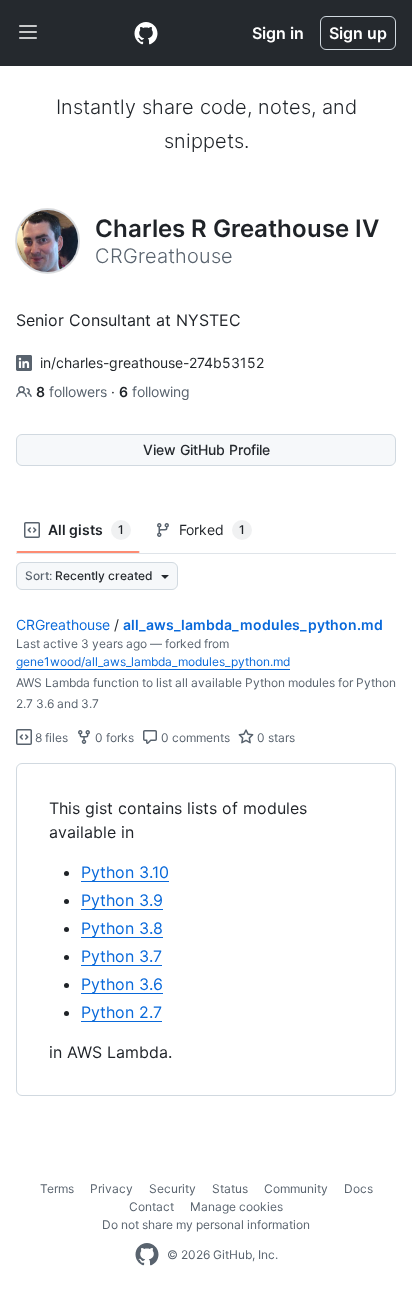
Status (230, 1188)
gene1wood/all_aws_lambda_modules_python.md (153, 661)
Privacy (111, 1188)
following (154, 391)
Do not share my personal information (206, 1224)
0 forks (113, 737)
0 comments (194, 737)
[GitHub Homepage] (147, 1255)
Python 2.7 (121, 1012)
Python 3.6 (122, 984)
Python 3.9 (122, 900)
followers (73, 391)
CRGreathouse (63, 624)
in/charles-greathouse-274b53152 (152, 362)
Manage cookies (236, 1206)
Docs (358, 1188)
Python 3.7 (121, 956)
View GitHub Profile (206, 449)
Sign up (358, 33)
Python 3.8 (122, 928)
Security (172, 1188)
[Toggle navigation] (28, 33)
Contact (151, 1206)
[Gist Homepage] (146, 33)
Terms (57, 1188)
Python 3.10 (125, 872)
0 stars (274, 737)
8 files (50, 737)
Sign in (278, 33)
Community (296, 1188)
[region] (206, 930)
